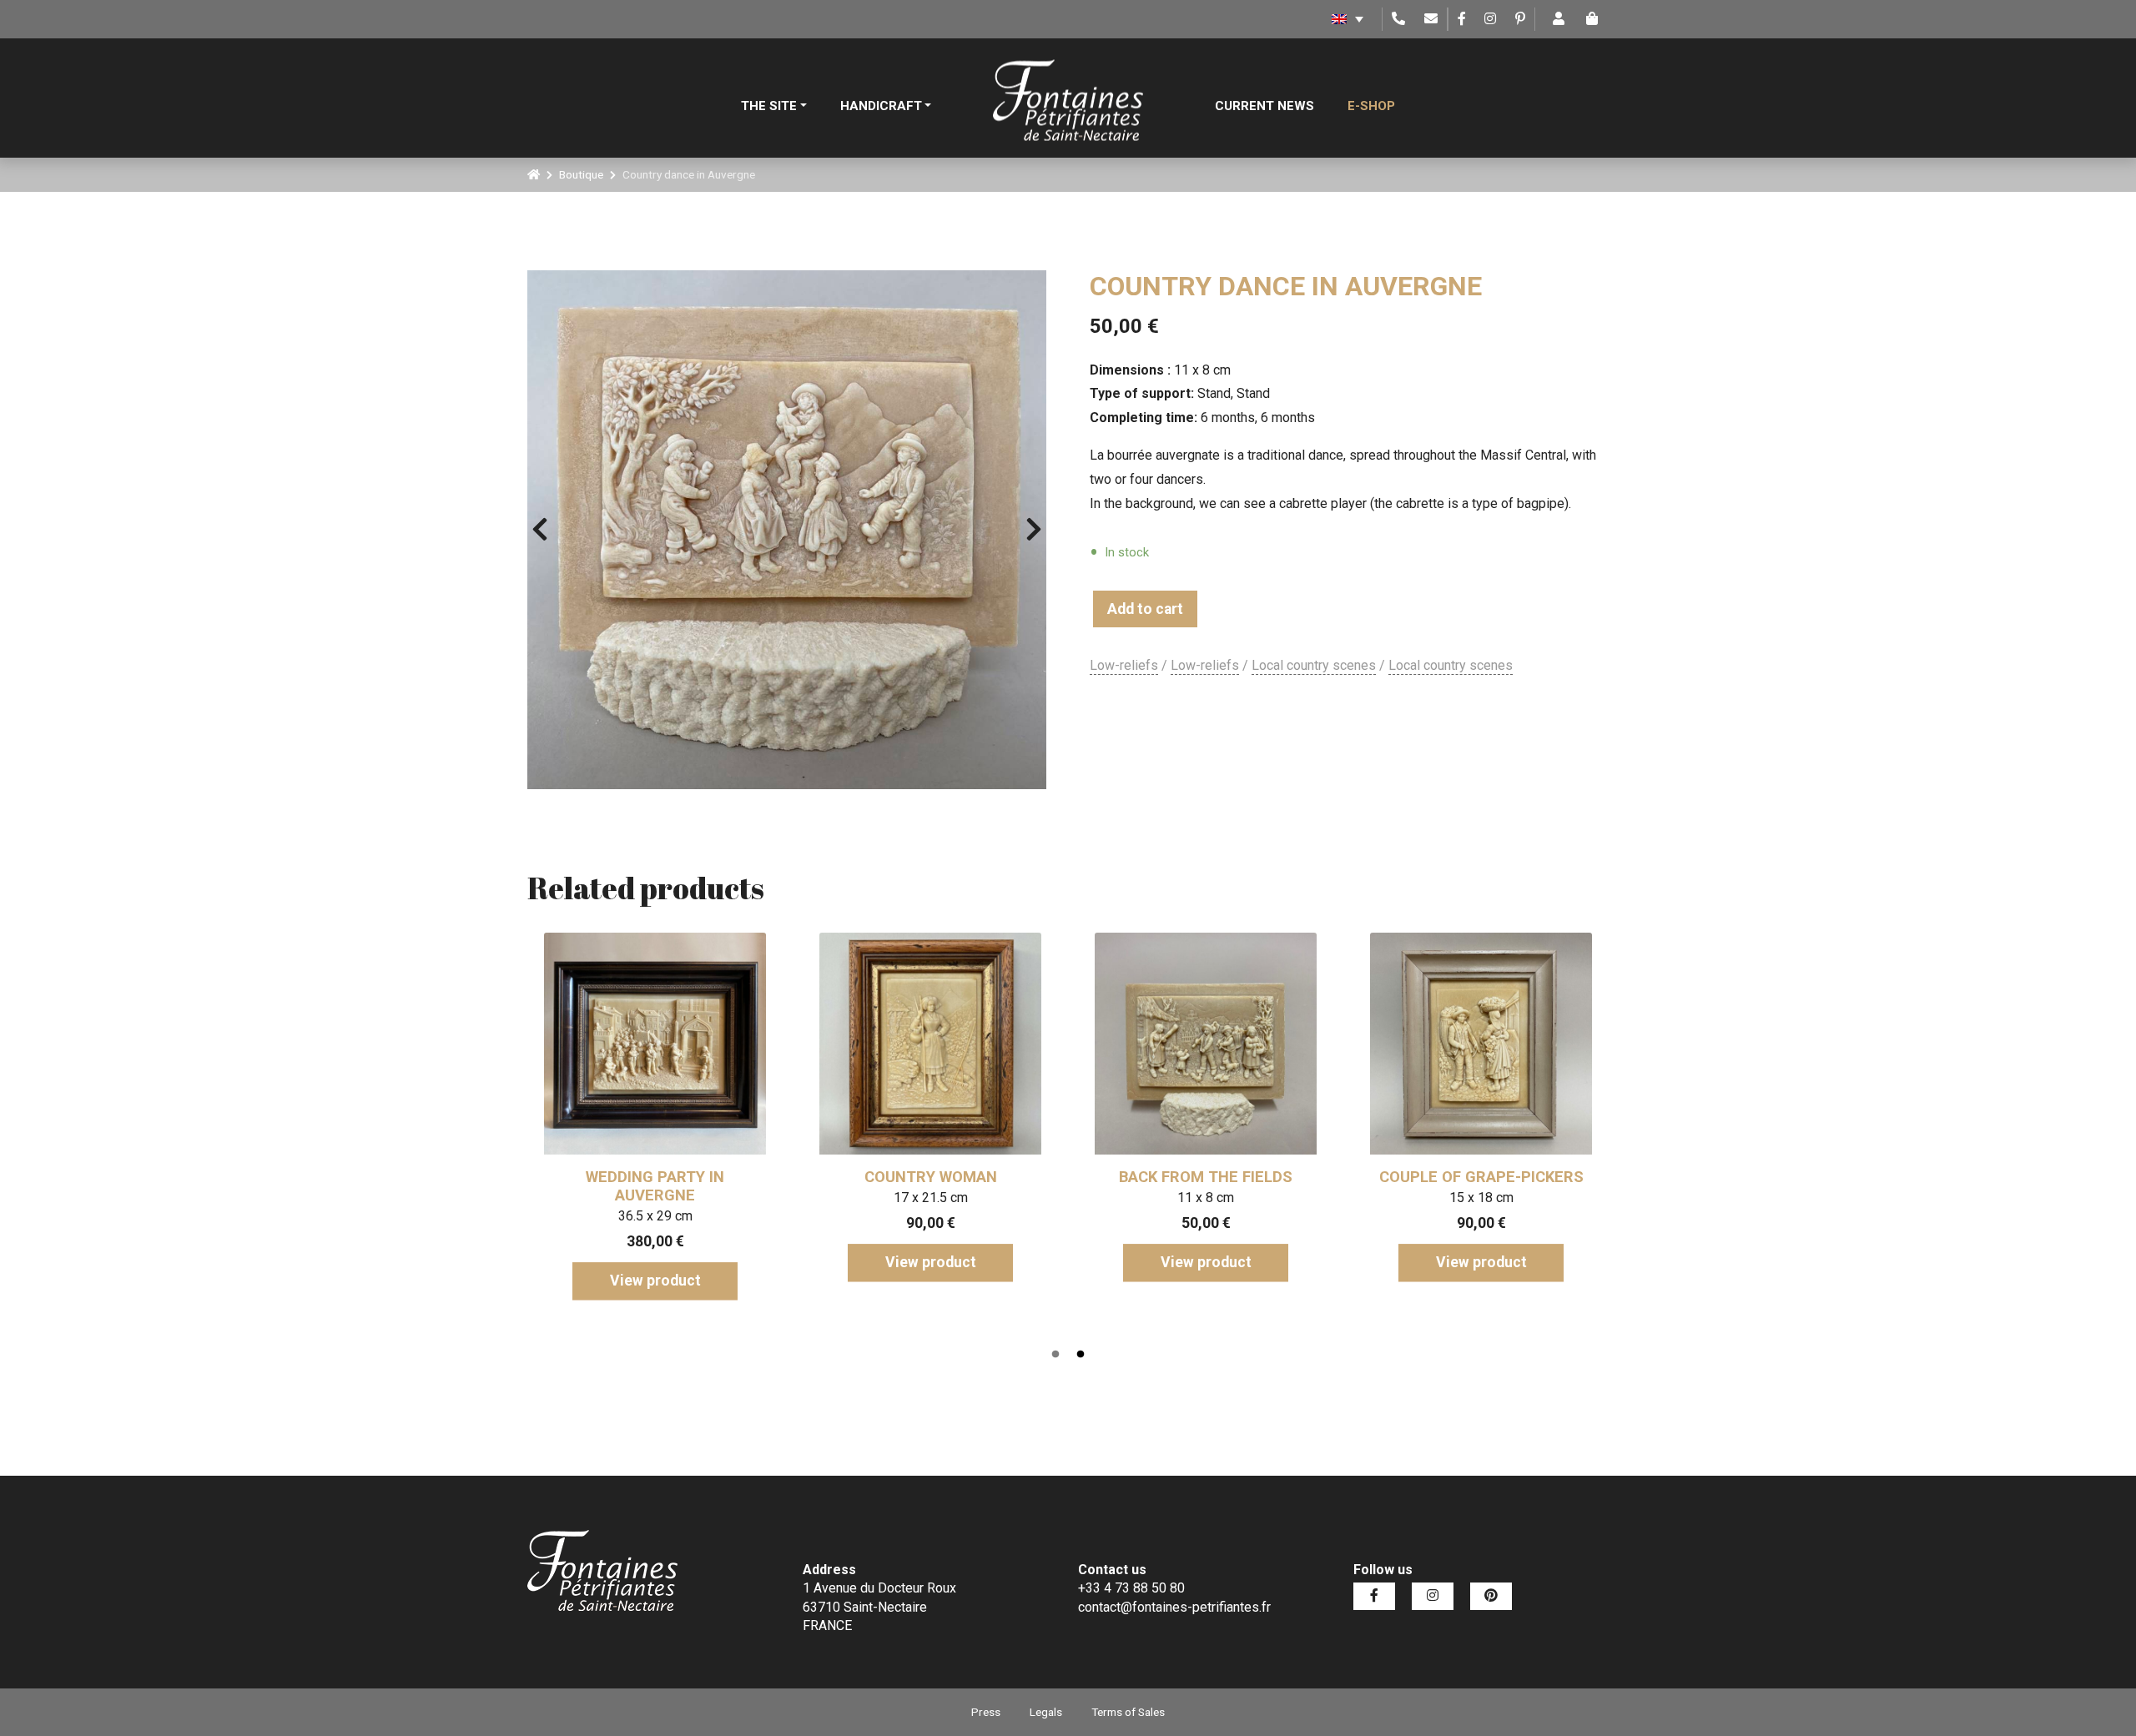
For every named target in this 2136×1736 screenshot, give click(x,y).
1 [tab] (1055, 1355)
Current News (1264, 106)
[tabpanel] (655, 1111)
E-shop (1371, 106)
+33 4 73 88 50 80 (1131, 1588)
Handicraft (881, 106)
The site (769, 106)
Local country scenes (1314, 665)
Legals (1046, 1712)
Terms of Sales (1128, 1712)
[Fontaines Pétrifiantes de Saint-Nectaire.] (534, 174)
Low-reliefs (1124, 665)
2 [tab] (1081, 1355)
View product (655, 1281)
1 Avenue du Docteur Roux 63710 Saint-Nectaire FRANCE (879, 1607)
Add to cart (1145, 609)
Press (986, 1712)
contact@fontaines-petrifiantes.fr (1174, 1607)
